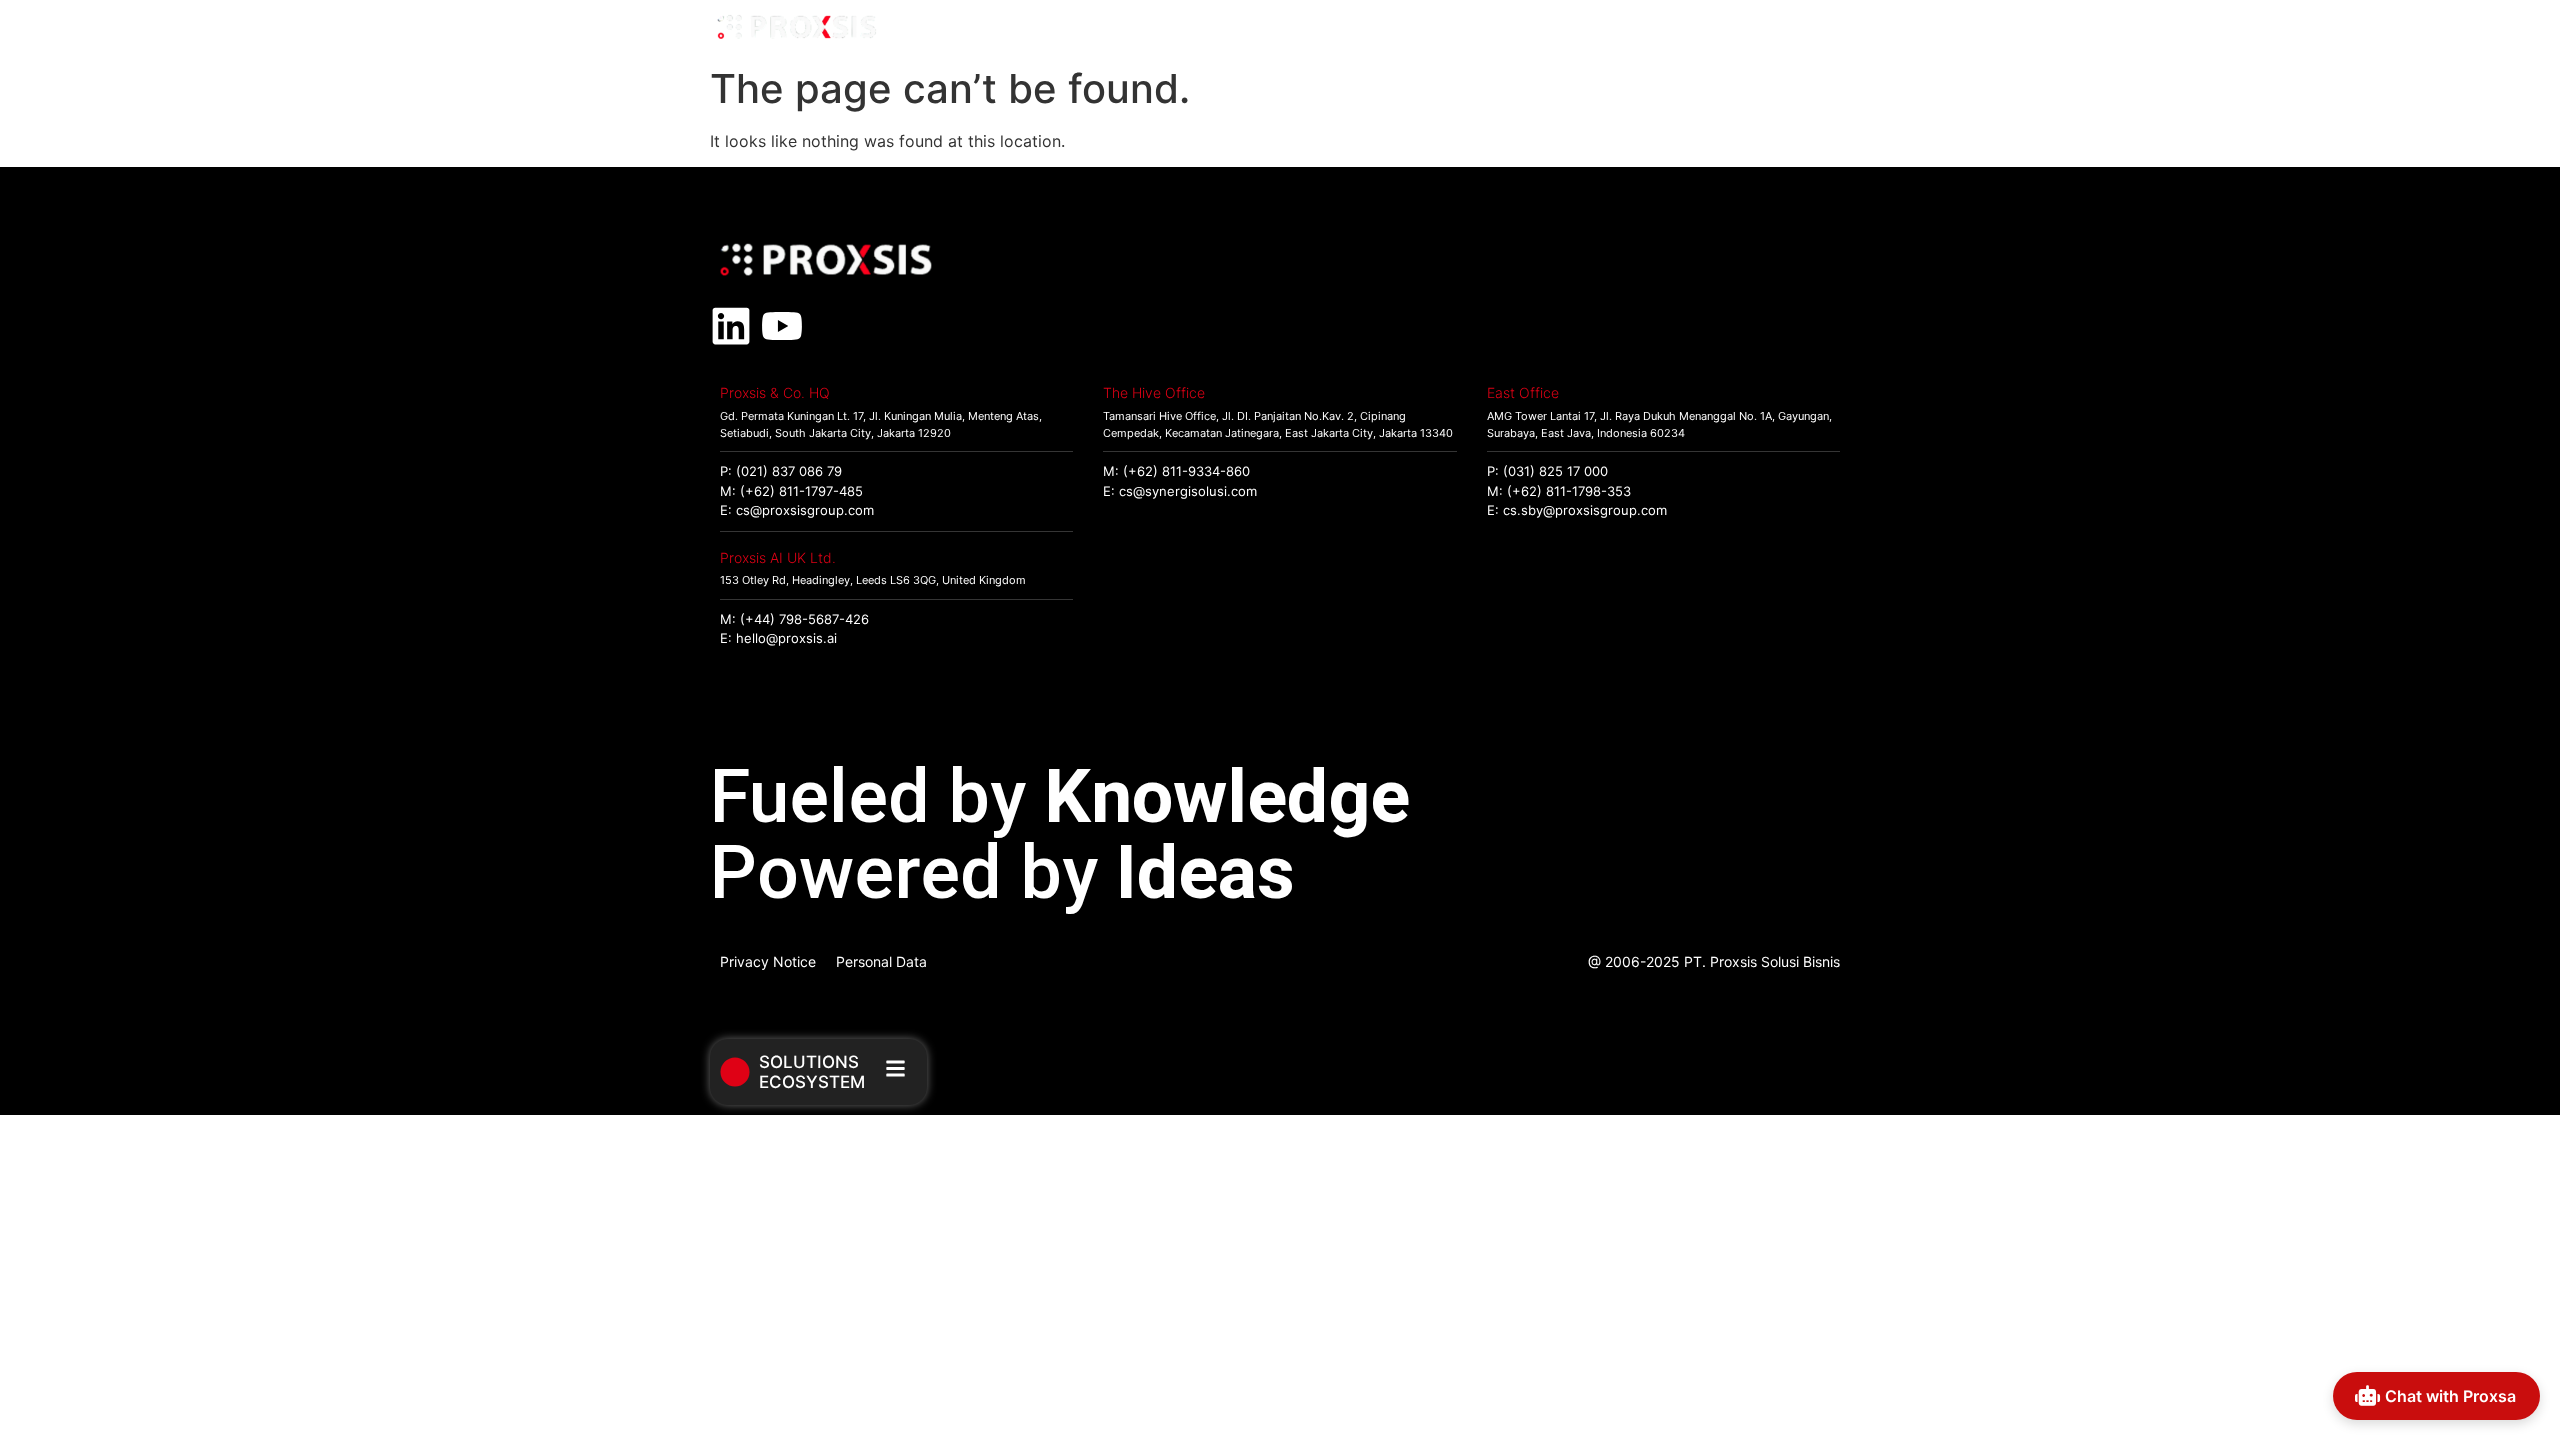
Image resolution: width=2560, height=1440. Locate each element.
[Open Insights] (1734, 28)
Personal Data (881, 961)
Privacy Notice (768, 961)
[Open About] (1827, 28)
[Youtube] (782, 326)
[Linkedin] (731, 326)
